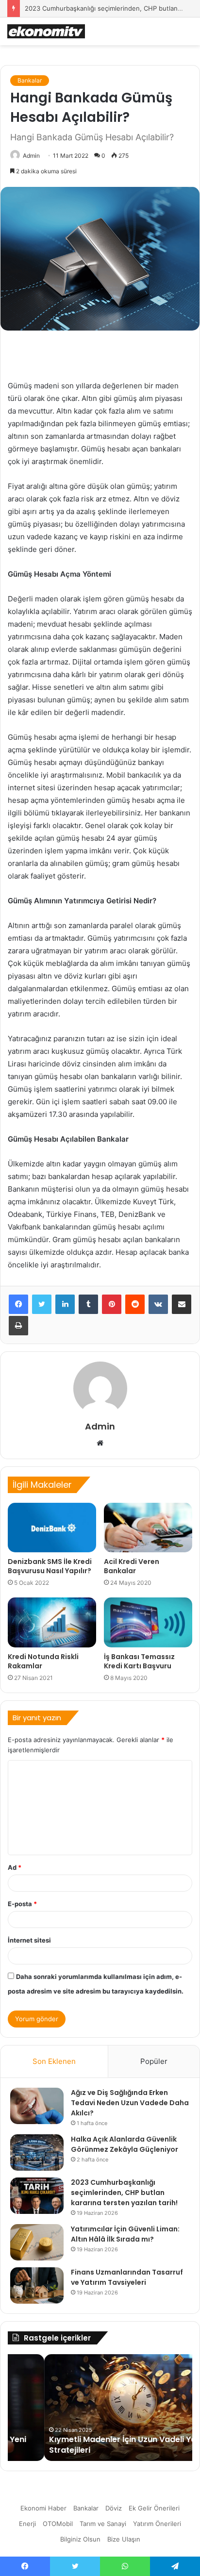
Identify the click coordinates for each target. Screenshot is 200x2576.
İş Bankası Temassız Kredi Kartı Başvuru (139, 1661)
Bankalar (30, 80)
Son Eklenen (54, 2061)
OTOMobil (58, 2524)
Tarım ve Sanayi (103, 2524)
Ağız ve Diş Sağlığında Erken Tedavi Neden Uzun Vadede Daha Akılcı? (130, 2103)
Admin (31, 156)
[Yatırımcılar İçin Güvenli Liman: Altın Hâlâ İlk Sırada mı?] (37, 2242)
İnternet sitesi (29, 1940)
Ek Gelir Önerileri (154, 2508)
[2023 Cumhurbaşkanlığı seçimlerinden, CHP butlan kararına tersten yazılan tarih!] (37, 2196)
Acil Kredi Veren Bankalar (132, 1566)
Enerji (27, 2524)
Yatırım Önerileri (157, 2524)
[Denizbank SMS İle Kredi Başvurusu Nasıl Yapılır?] (52, 1528)
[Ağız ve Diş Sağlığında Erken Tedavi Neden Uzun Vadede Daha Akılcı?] (37, 2106)
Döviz (114, 2508)
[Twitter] (42, 1304)
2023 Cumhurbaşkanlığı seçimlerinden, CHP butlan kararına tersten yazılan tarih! (124, 2193)
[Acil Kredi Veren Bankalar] (148, 1528)
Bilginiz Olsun (80, 2539)
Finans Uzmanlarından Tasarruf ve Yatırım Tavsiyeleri (127, 2277)
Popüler (154, 2061)
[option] (100, 2408)
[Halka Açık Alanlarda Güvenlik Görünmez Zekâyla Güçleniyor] (37, 2152)
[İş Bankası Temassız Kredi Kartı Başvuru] (148, 1622)
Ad (15, 1867)
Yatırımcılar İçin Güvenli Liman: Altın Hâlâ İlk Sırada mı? (125, 2234)
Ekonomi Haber (43, 2508)
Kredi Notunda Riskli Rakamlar (43, 1661)
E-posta (22, 1904)
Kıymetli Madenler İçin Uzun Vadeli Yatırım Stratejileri (95, 2445)
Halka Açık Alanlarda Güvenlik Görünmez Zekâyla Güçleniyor (125, 2144)
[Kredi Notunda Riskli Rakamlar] (52, 1622)
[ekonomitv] (46, 31)
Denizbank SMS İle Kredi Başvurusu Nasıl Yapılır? (50, 1566)
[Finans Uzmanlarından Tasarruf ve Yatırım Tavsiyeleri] (37, 2285)
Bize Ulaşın (124, 2539)
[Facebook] (18, 1304)
